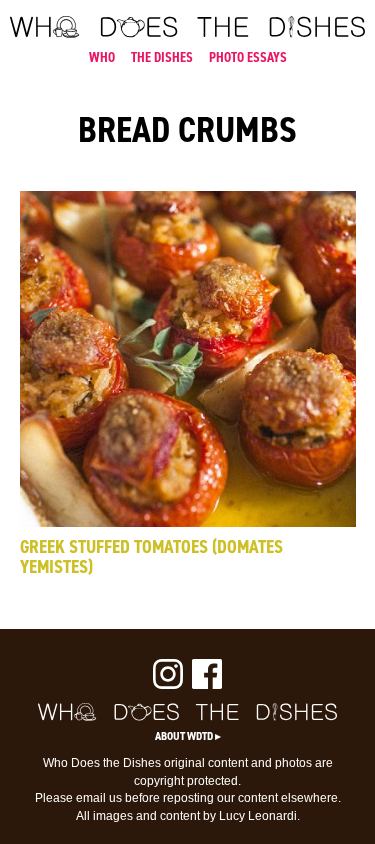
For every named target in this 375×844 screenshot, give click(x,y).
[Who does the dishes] (187, 33)
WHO (102, 57)
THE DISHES (162, 57)
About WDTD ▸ (188, 736)
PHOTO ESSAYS (248, 57)
